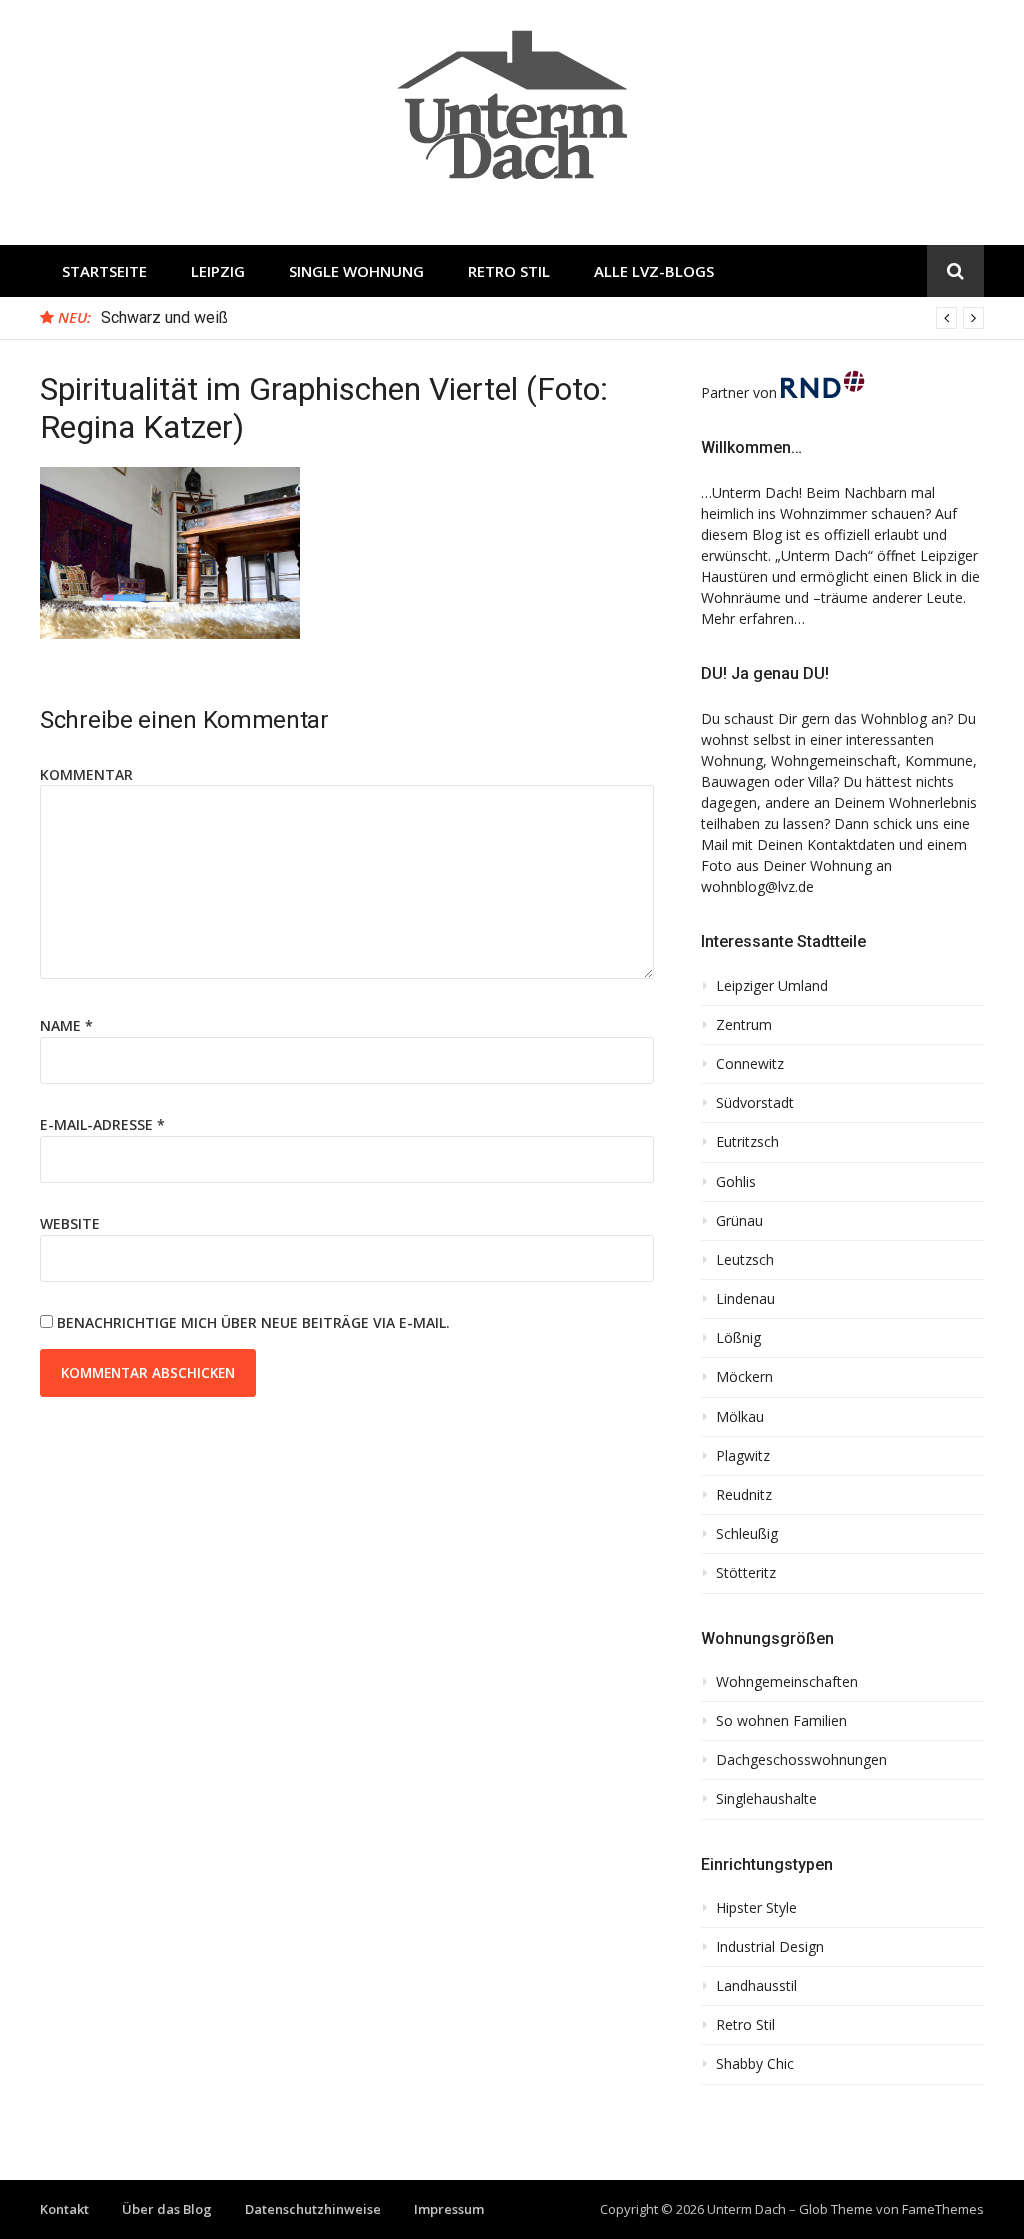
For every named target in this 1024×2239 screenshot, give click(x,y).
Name (66, 1025)
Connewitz (750, 1064)
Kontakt (64, 2209)
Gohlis (736, 1182)
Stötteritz (746, 1573)
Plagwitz (743, 1456)
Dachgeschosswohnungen (801, 1760)
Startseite (104, 271)
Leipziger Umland (772, 986)
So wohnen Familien (781, 1721)
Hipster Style (756, 1908)
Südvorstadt (755, 1103)
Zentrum (744, 1025)
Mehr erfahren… (753, 618)
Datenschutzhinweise (313, 2209)
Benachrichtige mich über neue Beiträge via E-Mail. (253, 1322)
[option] (542, 318)
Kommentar (86, 774)
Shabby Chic (755, 2064)
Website (70, 1223)
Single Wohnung (356, 271)
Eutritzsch (747, 1142)
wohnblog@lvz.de (757, 886)
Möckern (744, 1377)
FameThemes (943, 2209)
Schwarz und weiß (164, 317)
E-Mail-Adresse (102, 1124)
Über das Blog (167, 2209)
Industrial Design (770, 1947)
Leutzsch (745, 1260)
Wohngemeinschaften (787, 1682)
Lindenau (745, 1299)
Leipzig (218, 271)
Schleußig (747, 1534)
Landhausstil (756, 1986)
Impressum (449, 2209)
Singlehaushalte (766, 1799)
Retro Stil (509, 271)
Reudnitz (744, 1495)
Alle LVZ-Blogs (654, 271)
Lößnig (738, 1338)
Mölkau (740, 1417)
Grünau (739, 1221)
